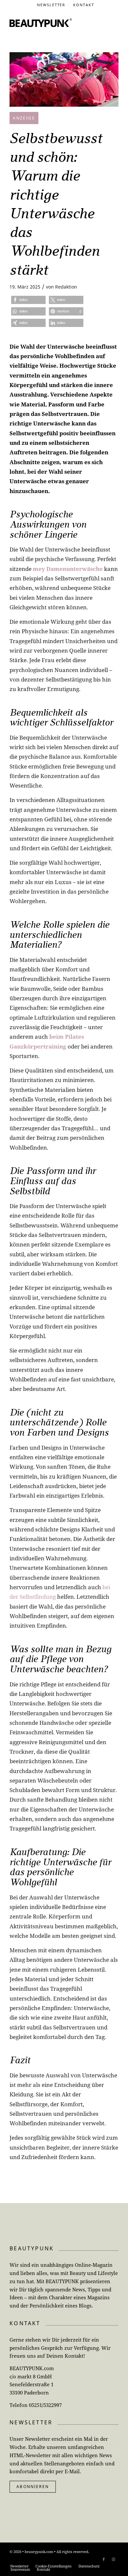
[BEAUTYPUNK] (41, 23)
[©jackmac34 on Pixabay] (64, 79)
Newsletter (51, 5)
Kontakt (84, 5)
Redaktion (66, 287)
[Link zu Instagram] (114, 2559)
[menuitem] (52, 5)
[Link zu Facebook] (104, 2559)
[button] (28, 300)
